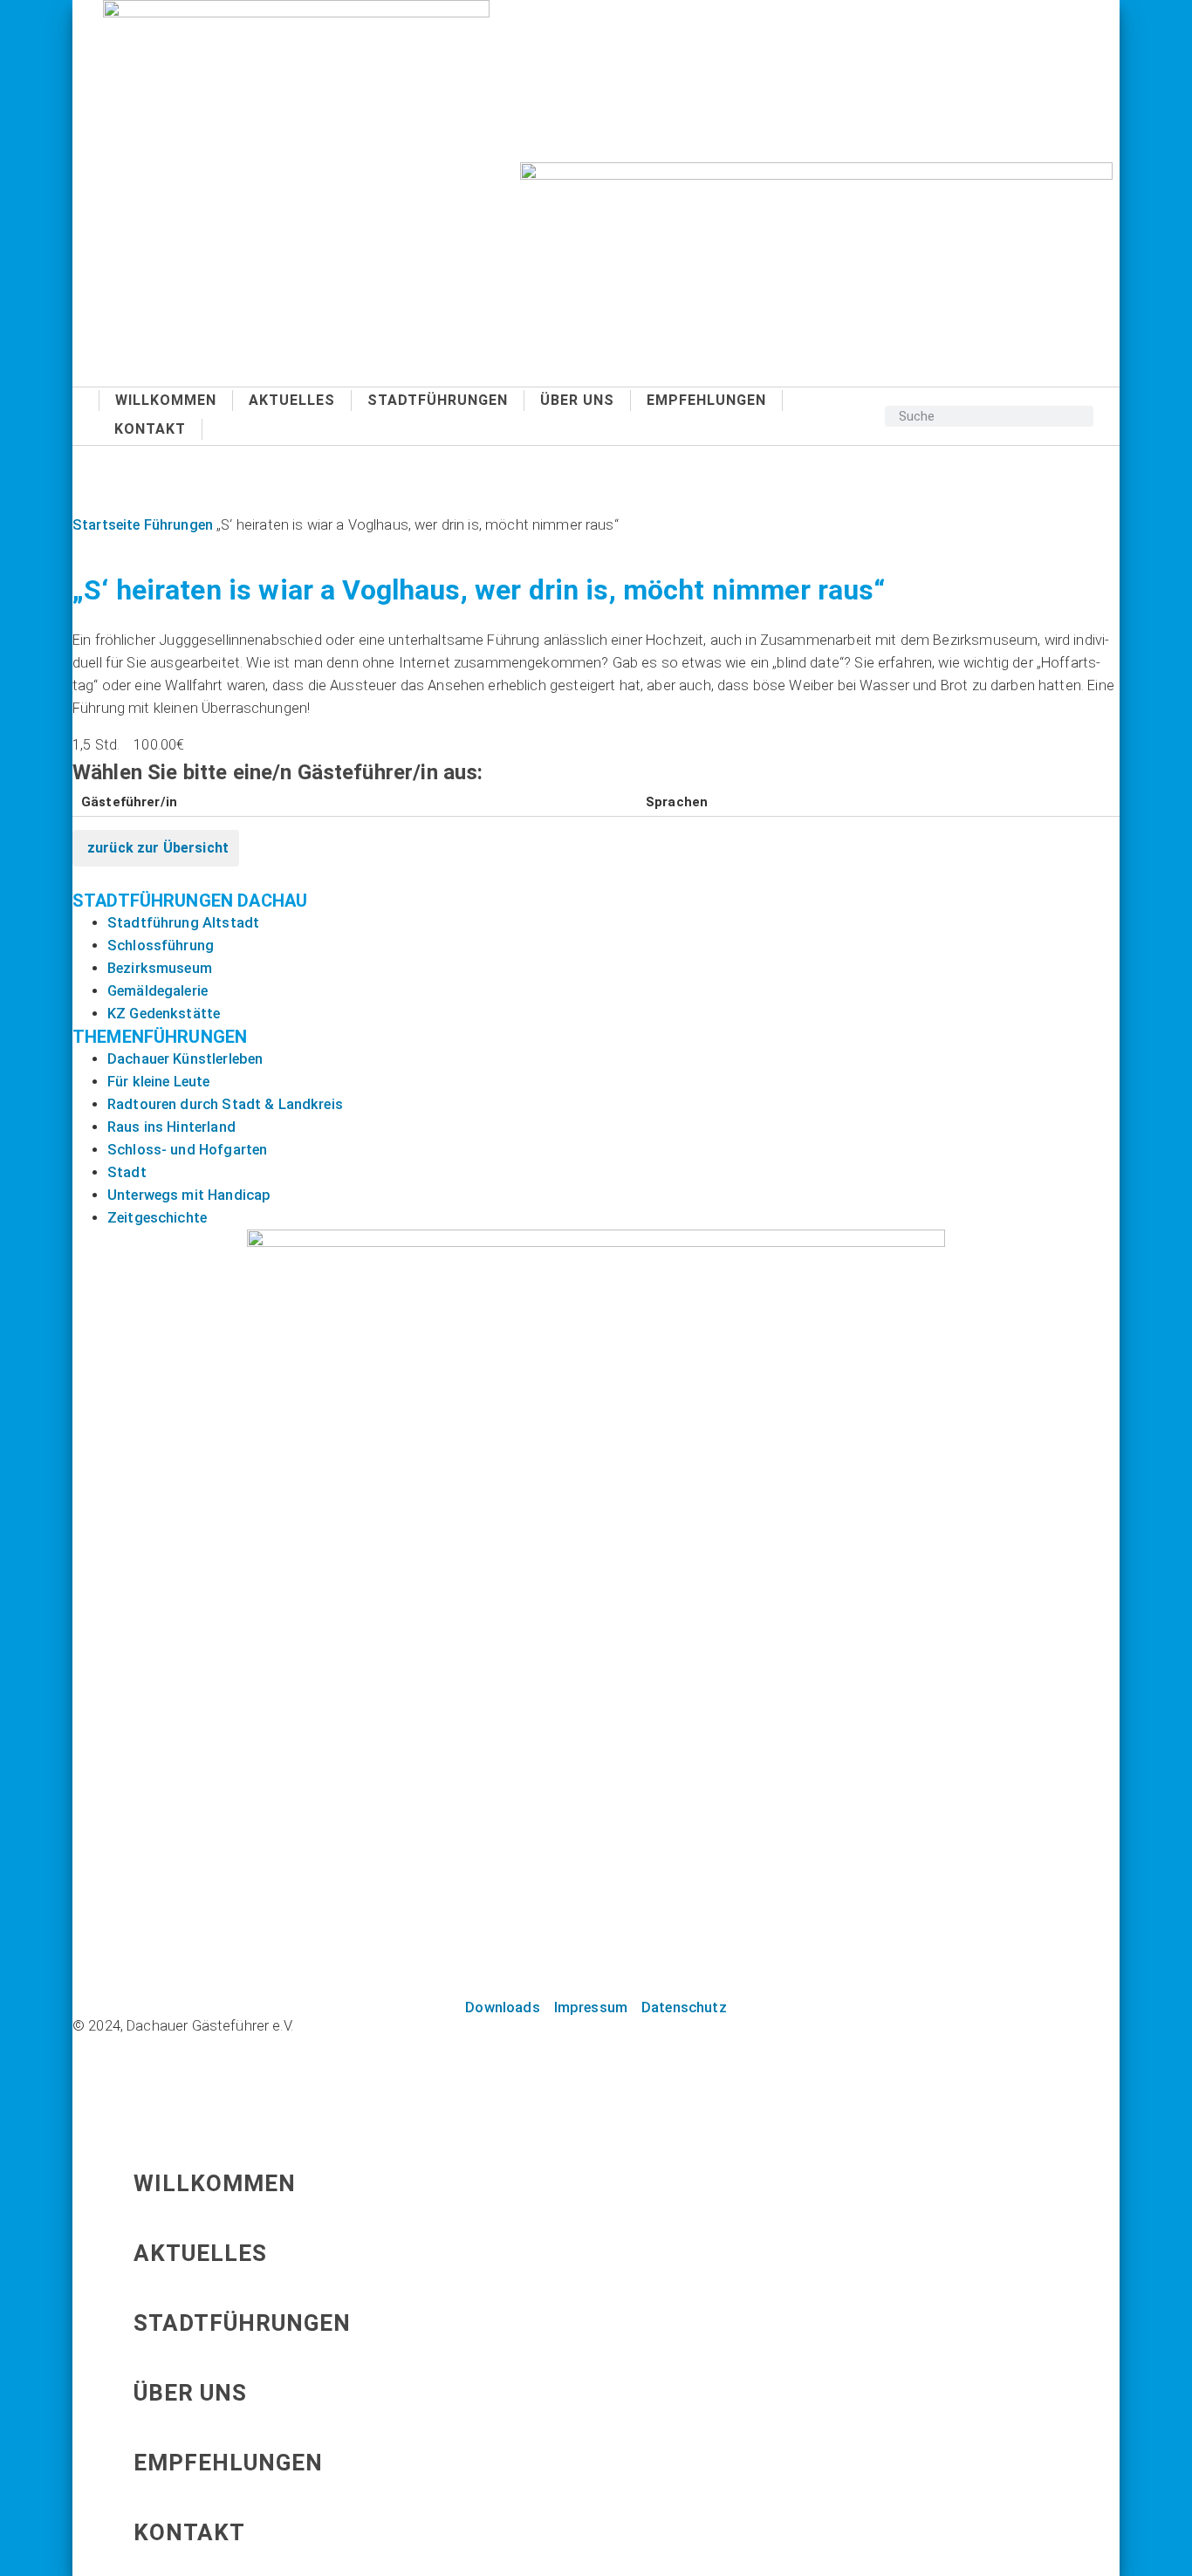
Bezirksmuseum (160, 968)
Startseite (106, 525)
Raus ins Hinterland (171, 1127)
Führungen (178, 525)
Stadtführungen (438, 400)
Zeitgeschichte (157, 1218)
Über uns (577, 400)
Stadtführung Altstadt (183, 923)
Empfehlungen (706, 400)
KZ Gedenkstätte (164, 1014)
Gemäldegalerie (158, 991)
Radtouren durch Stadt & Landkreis (225, 1104)
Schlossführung (161, 945)
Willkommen (166, 400)
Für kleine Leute (158, 1082)
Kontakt (150, 429)
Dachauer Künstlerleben (185, 1059)
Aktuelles (292, 400)
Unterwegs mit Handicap (189, 1195)
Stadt (127, 1172)
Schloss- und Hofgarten (187, 1150)
